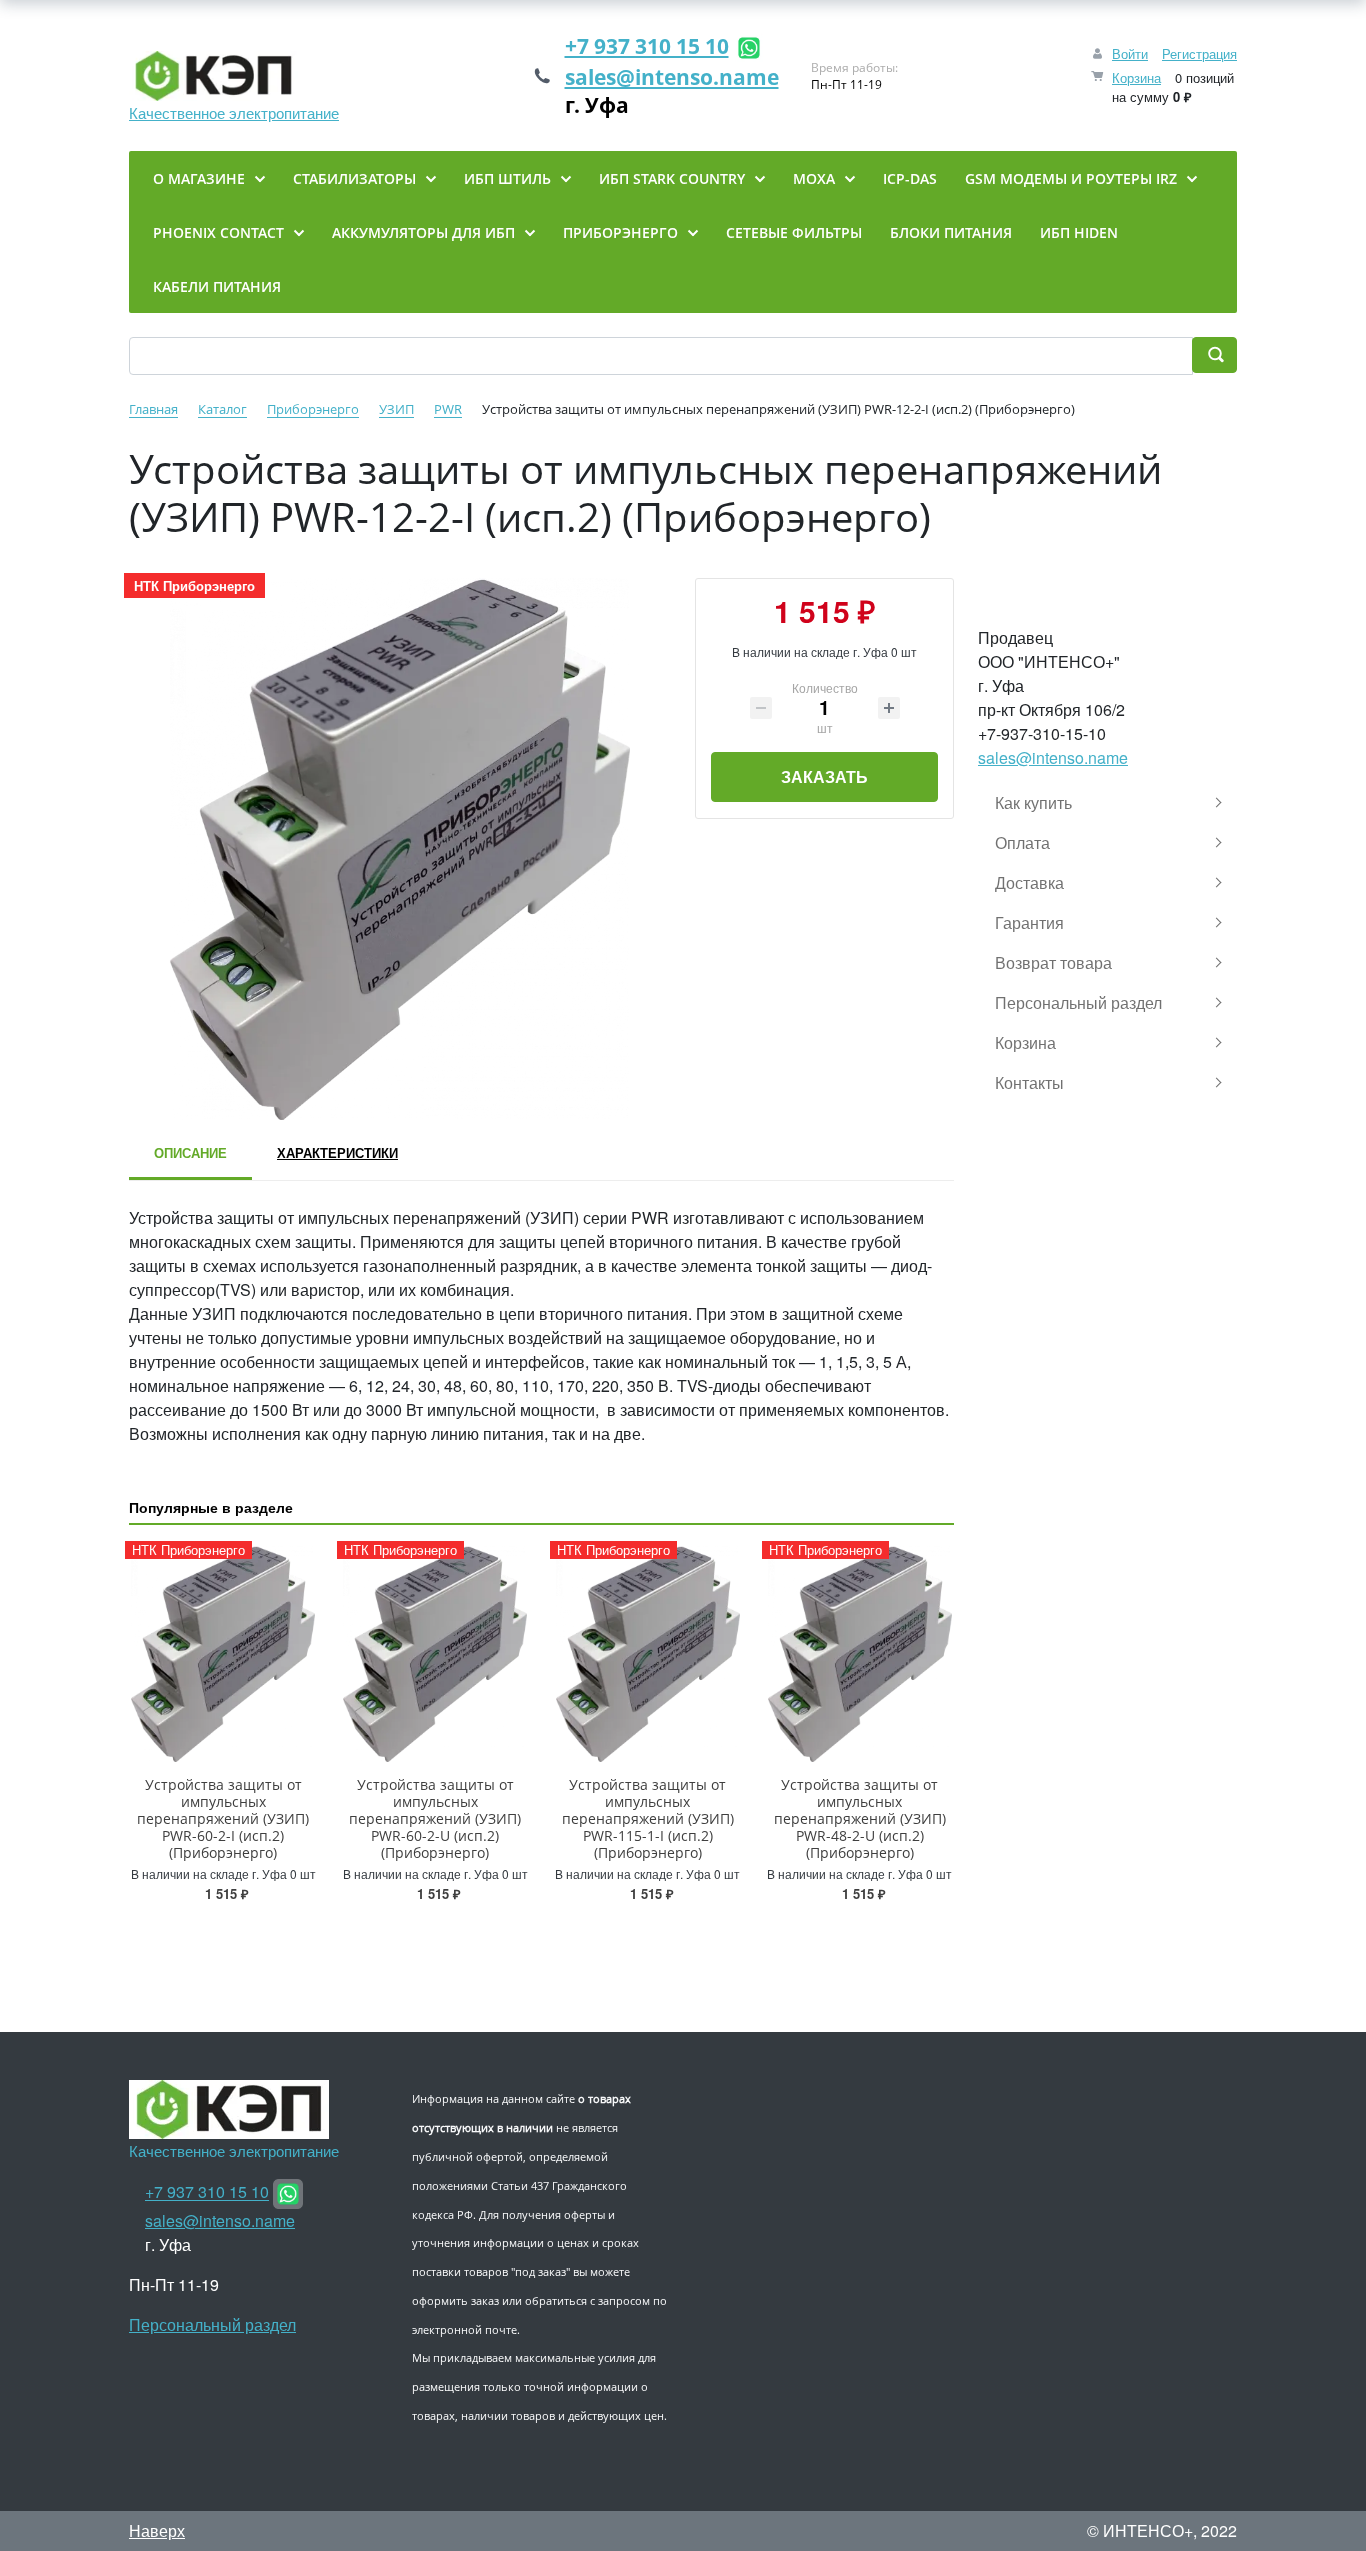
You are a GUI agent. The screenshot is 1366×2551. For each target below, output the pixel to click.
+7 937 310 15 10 (647, 46)
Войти (1130, 53)
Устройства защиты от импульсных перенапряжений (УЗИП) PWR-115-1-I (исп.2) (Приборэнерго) (648, 1818)
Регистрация (1199, 53)
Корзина (1136, 77)
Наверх (157, 2530)
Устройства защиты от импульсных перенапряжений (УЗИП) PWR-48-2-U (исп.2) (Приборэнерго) (860, 1818)
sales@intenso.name (672, 77)
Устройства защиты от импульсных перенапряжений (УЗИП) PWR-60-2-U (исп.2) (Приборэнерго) (435, 1818)
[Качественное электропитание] (234, 76)
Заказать (824, 776)
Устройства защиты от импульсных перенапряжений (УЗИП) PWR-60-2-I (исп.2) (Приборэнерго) (223, 1818)
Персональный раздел (212, 2324)
